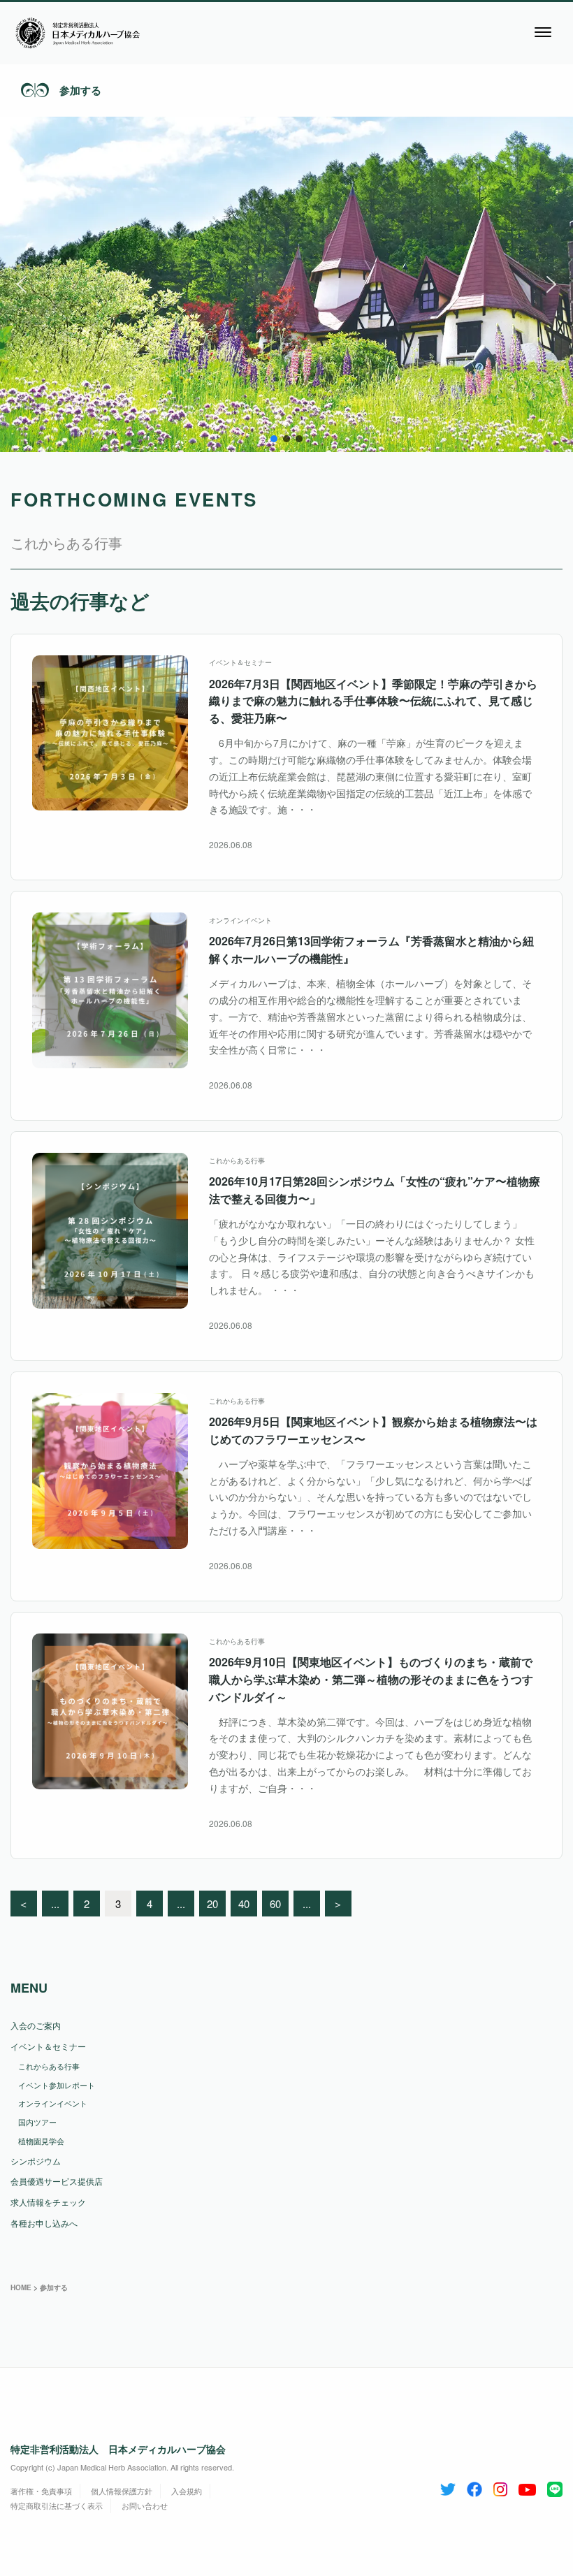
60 (275, 1904)
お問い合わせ (145, 2505)
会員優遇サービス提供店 (57, 2181)
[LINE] (555, 2487)
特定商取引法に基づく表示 (57, 2505)
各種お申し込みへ (44, 2223)
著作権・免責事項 (41, 2491)
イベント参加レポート (57, 2085)
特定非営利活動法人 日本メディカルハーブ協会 (118, 2449)
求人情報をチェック (48, 2202)
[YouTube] (527, 2487)
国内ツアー (37, 2122)
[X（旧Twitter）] (448, 2487)
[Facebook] (474, 2487)
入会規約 (187, 2491)
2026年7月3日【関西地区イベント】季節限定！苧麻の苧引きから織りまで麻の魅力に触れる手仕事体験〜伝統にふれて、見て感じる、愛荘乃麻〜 (373, 701)
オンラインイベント (240, 920)
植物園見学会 (41, 2141)
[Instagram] (500, 2487)
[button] (22, 284)
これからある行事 (237, 1160)
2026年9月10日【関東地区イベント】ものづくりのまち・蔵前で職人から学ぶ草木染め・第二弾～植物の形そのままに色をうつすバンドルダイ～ (371, 1679)
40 (244, 1904)
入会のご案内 (36, 2025)
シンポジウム (36, 2161)
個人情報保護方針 (122, 2491)
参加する (80, 90)
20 (212, 1904)
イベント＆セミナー (240, 662)
